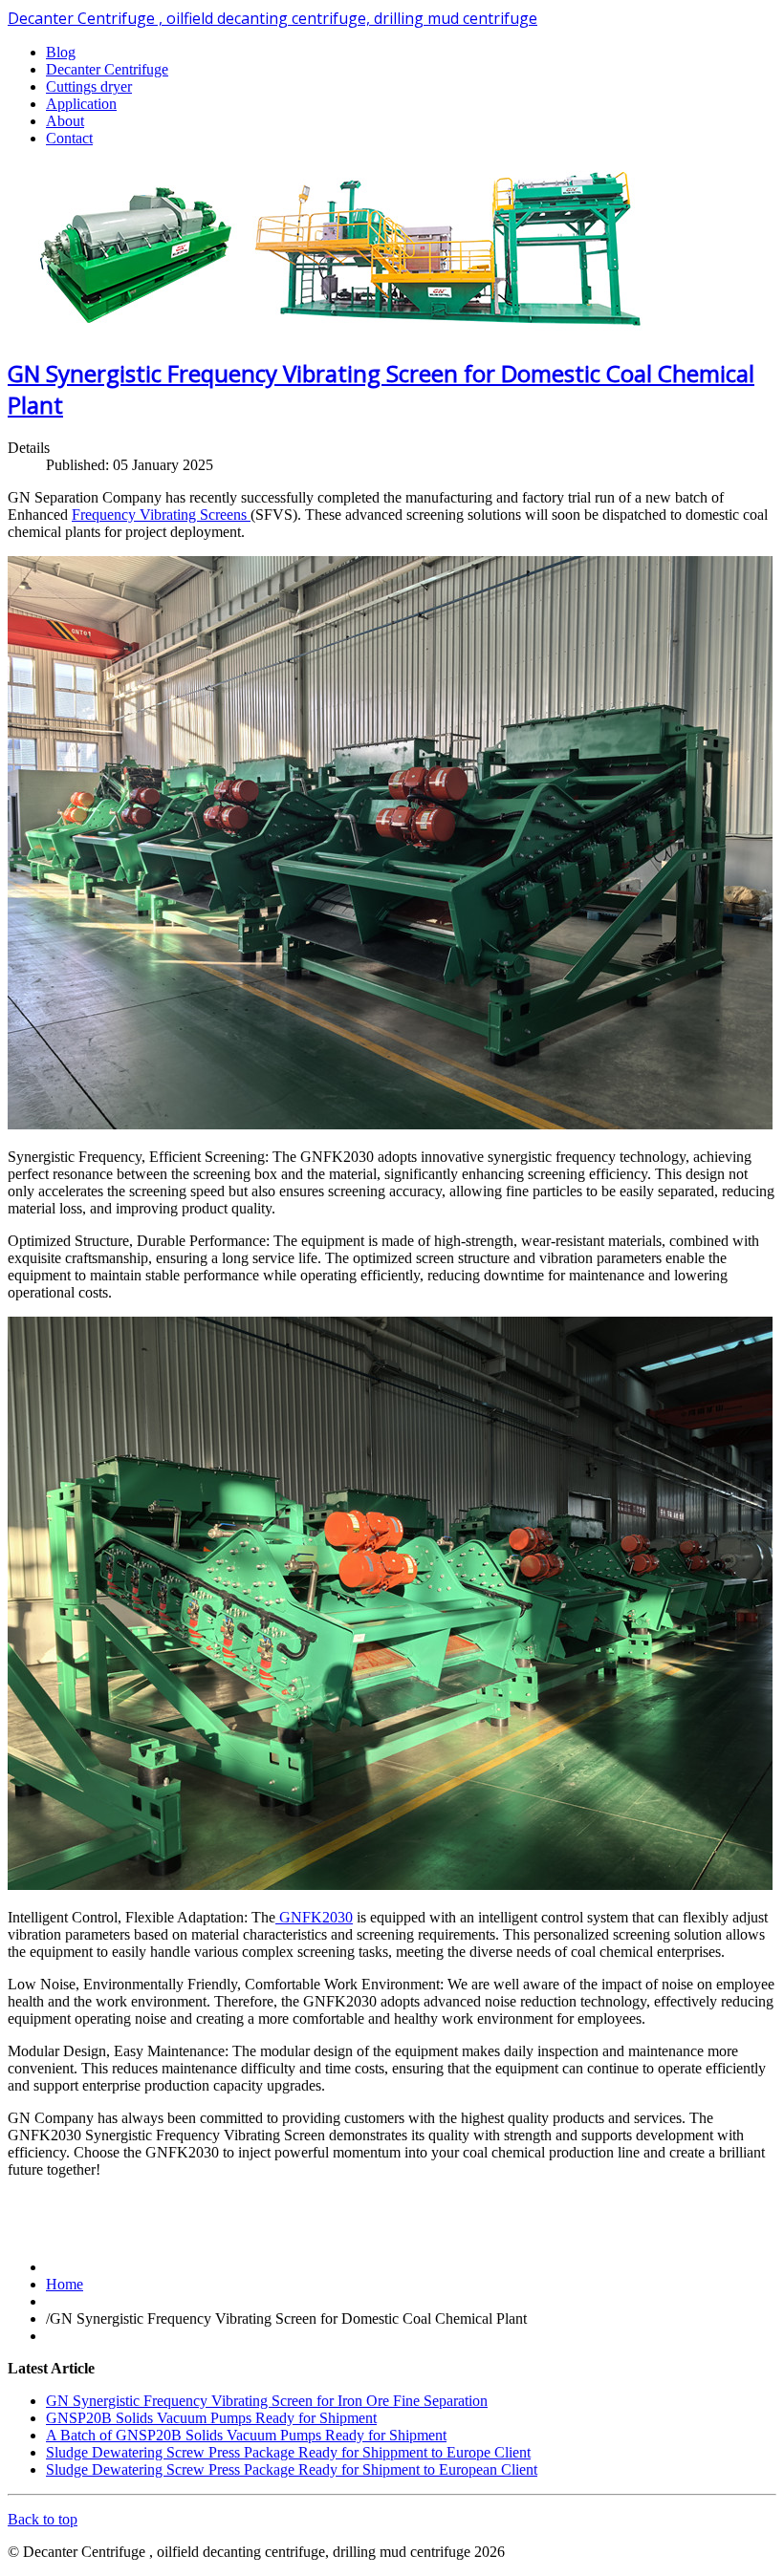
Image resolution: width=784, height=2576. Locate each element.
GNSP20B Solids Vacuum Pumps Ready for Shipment (211, 2418)
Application (81, 104)
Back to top (43, 2519)
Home (65, 2284)
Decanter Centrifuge (107, 69)
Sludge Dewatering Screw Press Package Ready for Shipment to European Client (292, 2469)
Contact (69, 138)
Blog (61, 52)
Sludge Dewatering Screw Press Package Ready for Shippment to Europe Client (288, 2452)
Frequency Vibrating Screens (161, 515)
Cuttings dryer (89, 86)
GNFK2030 (314, 1917)
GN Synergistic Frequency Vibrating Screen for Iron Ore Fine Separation (267, 2401)
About (65, 121)
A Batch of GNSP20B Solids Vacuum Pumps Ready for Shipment (246, 2435)
